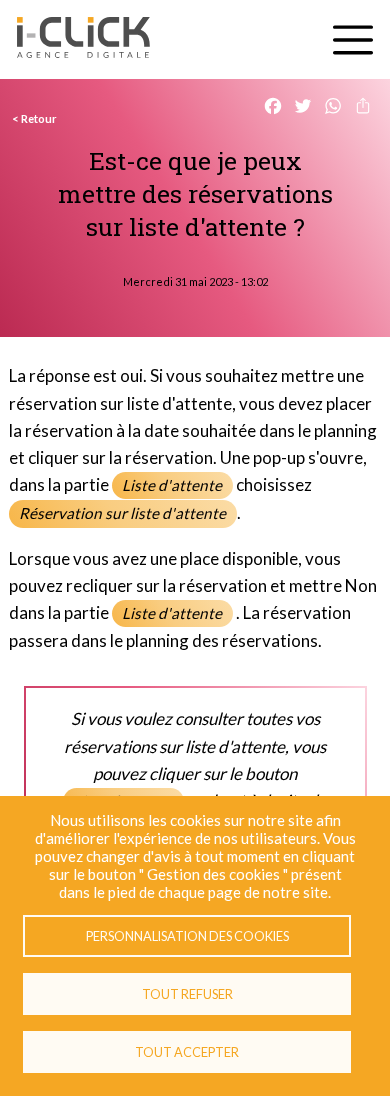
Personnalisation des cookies (187, 936)
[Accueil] (83, 39)
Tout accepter (187, 1052)
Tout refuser (187, 994)
